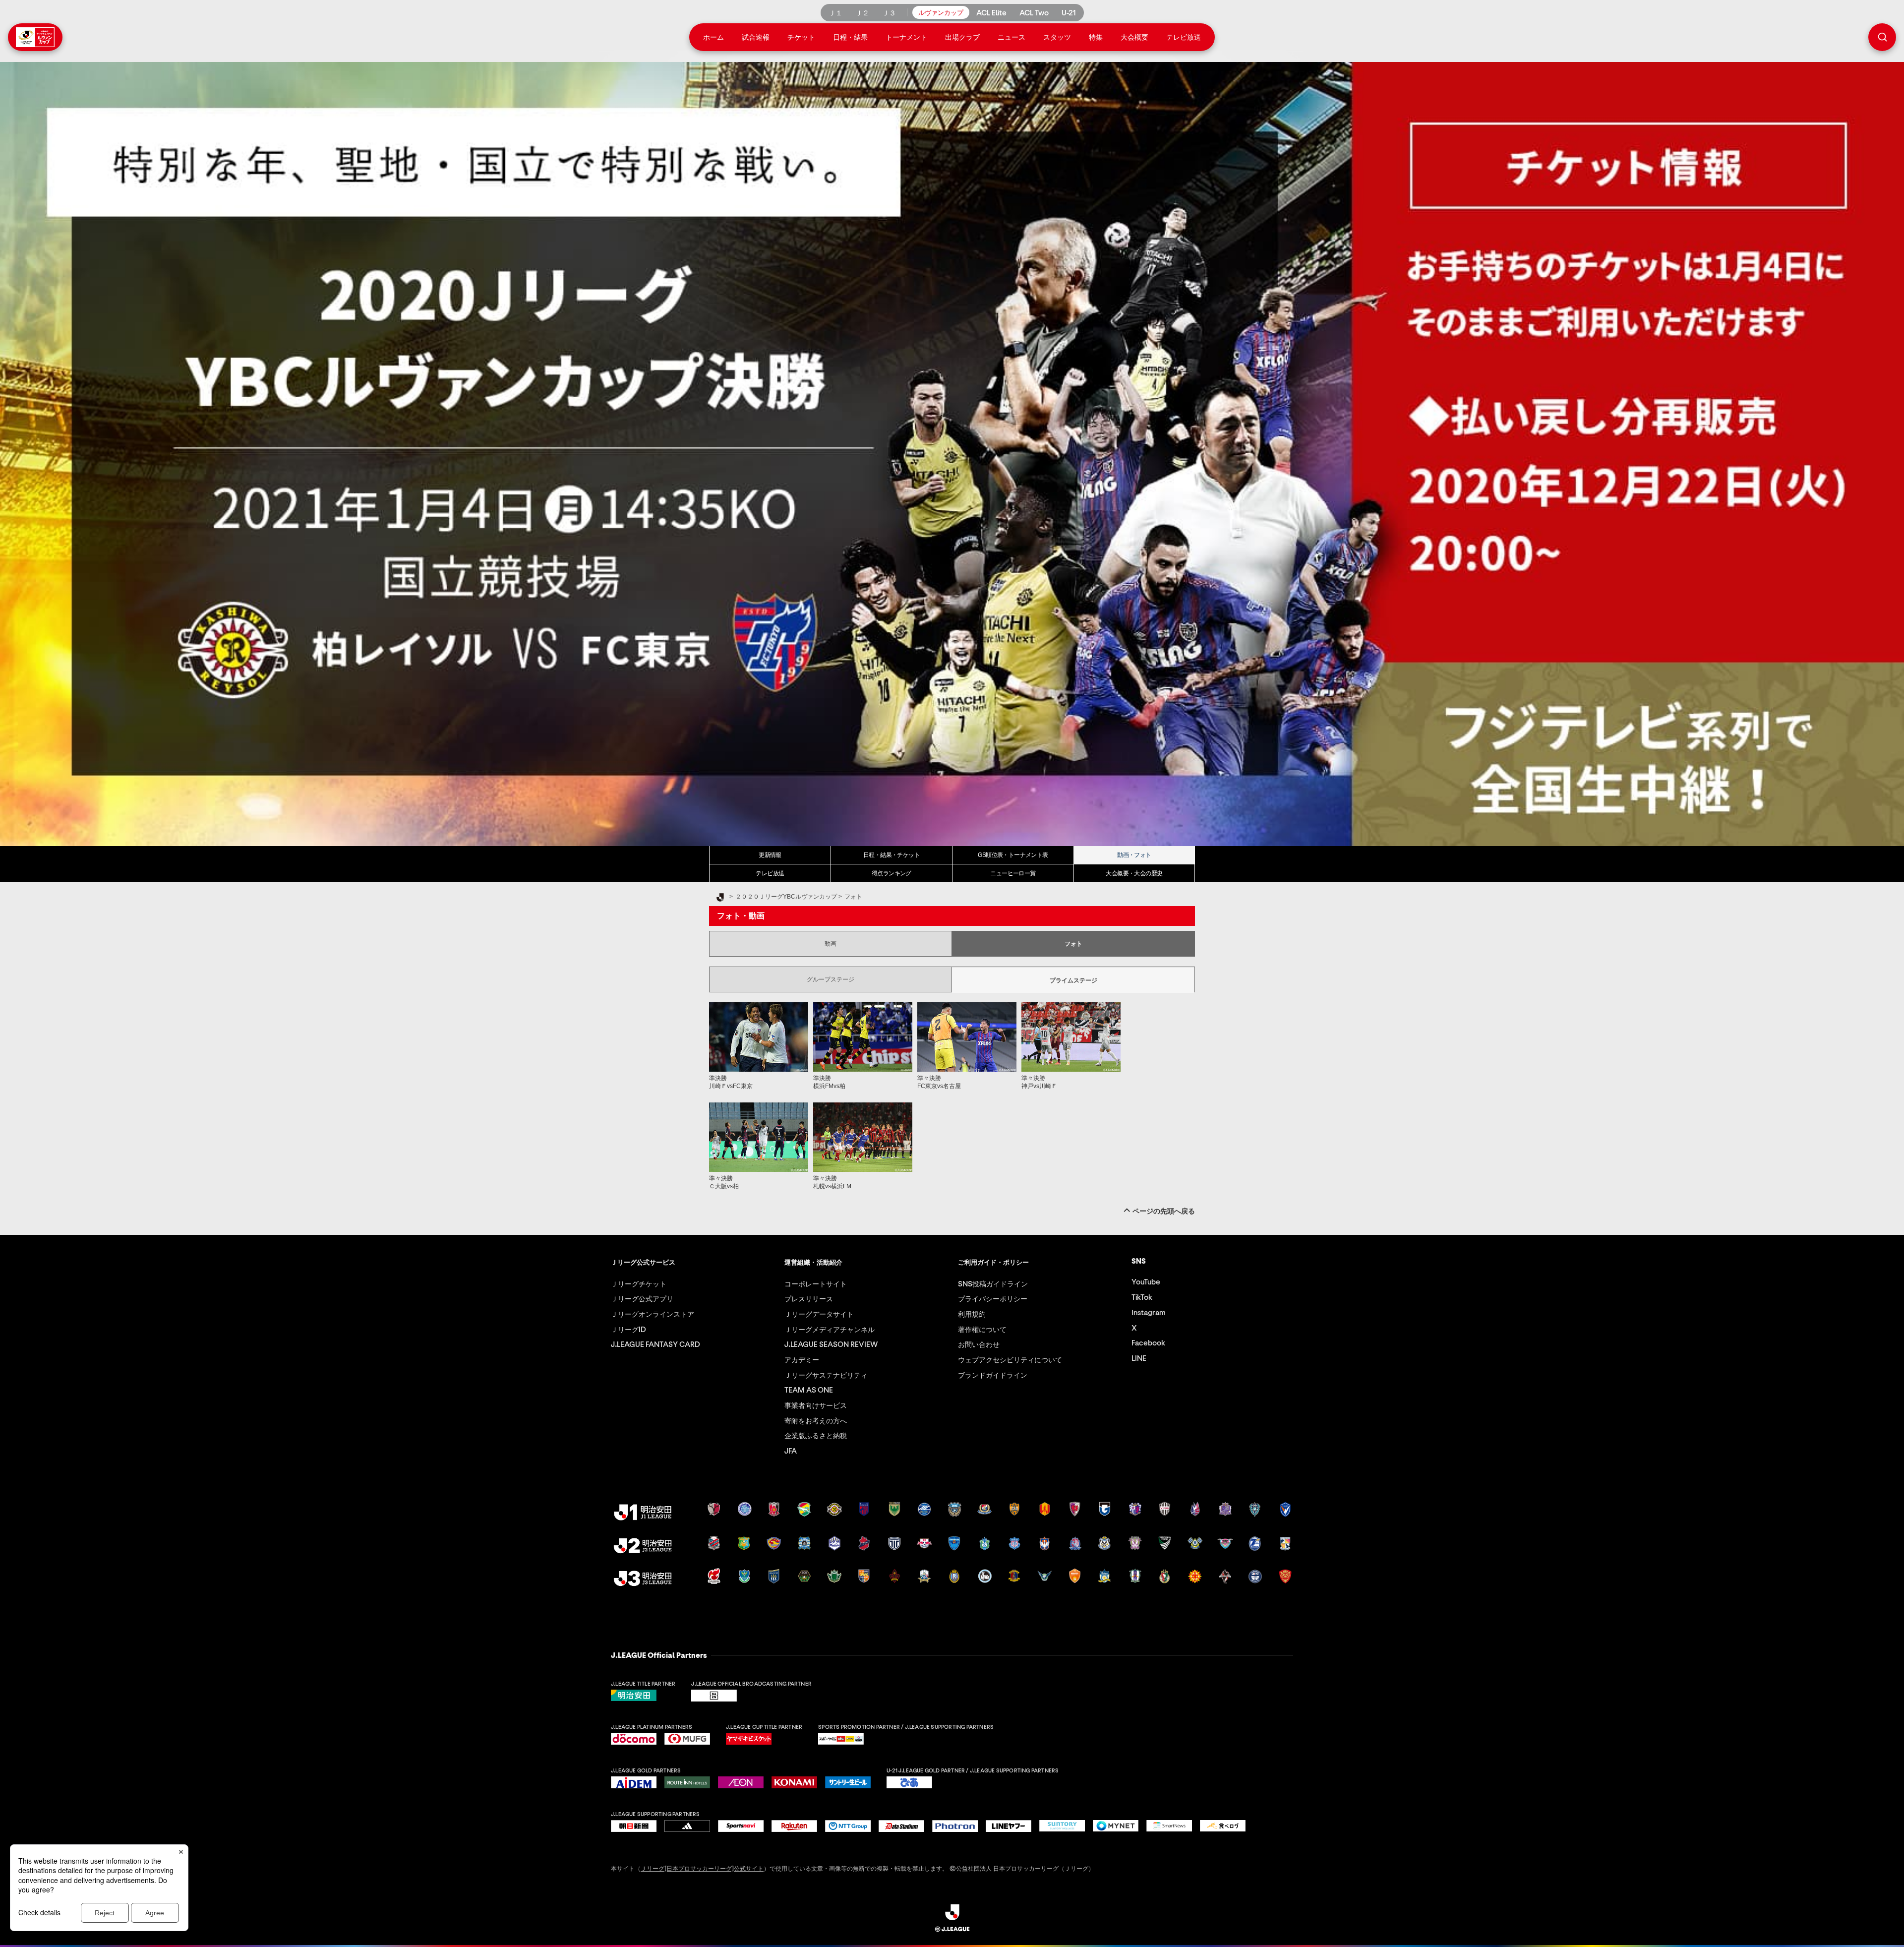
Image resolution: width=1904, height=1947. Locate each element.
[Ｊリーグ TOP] (720, 898)
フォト (1073, 944)
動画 (831, 944)
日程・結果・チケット (892, 855)
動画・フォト (1134, 855)
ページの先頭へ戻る (1164, 1211)
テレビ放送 (770, 873)
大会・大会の (1134, 873)
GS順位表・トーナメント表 (1013, 855)
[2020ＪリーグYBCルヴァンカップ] (952, 454)
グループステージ (831, 979)
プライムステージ (1073, 980)
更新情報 (770, 855)
